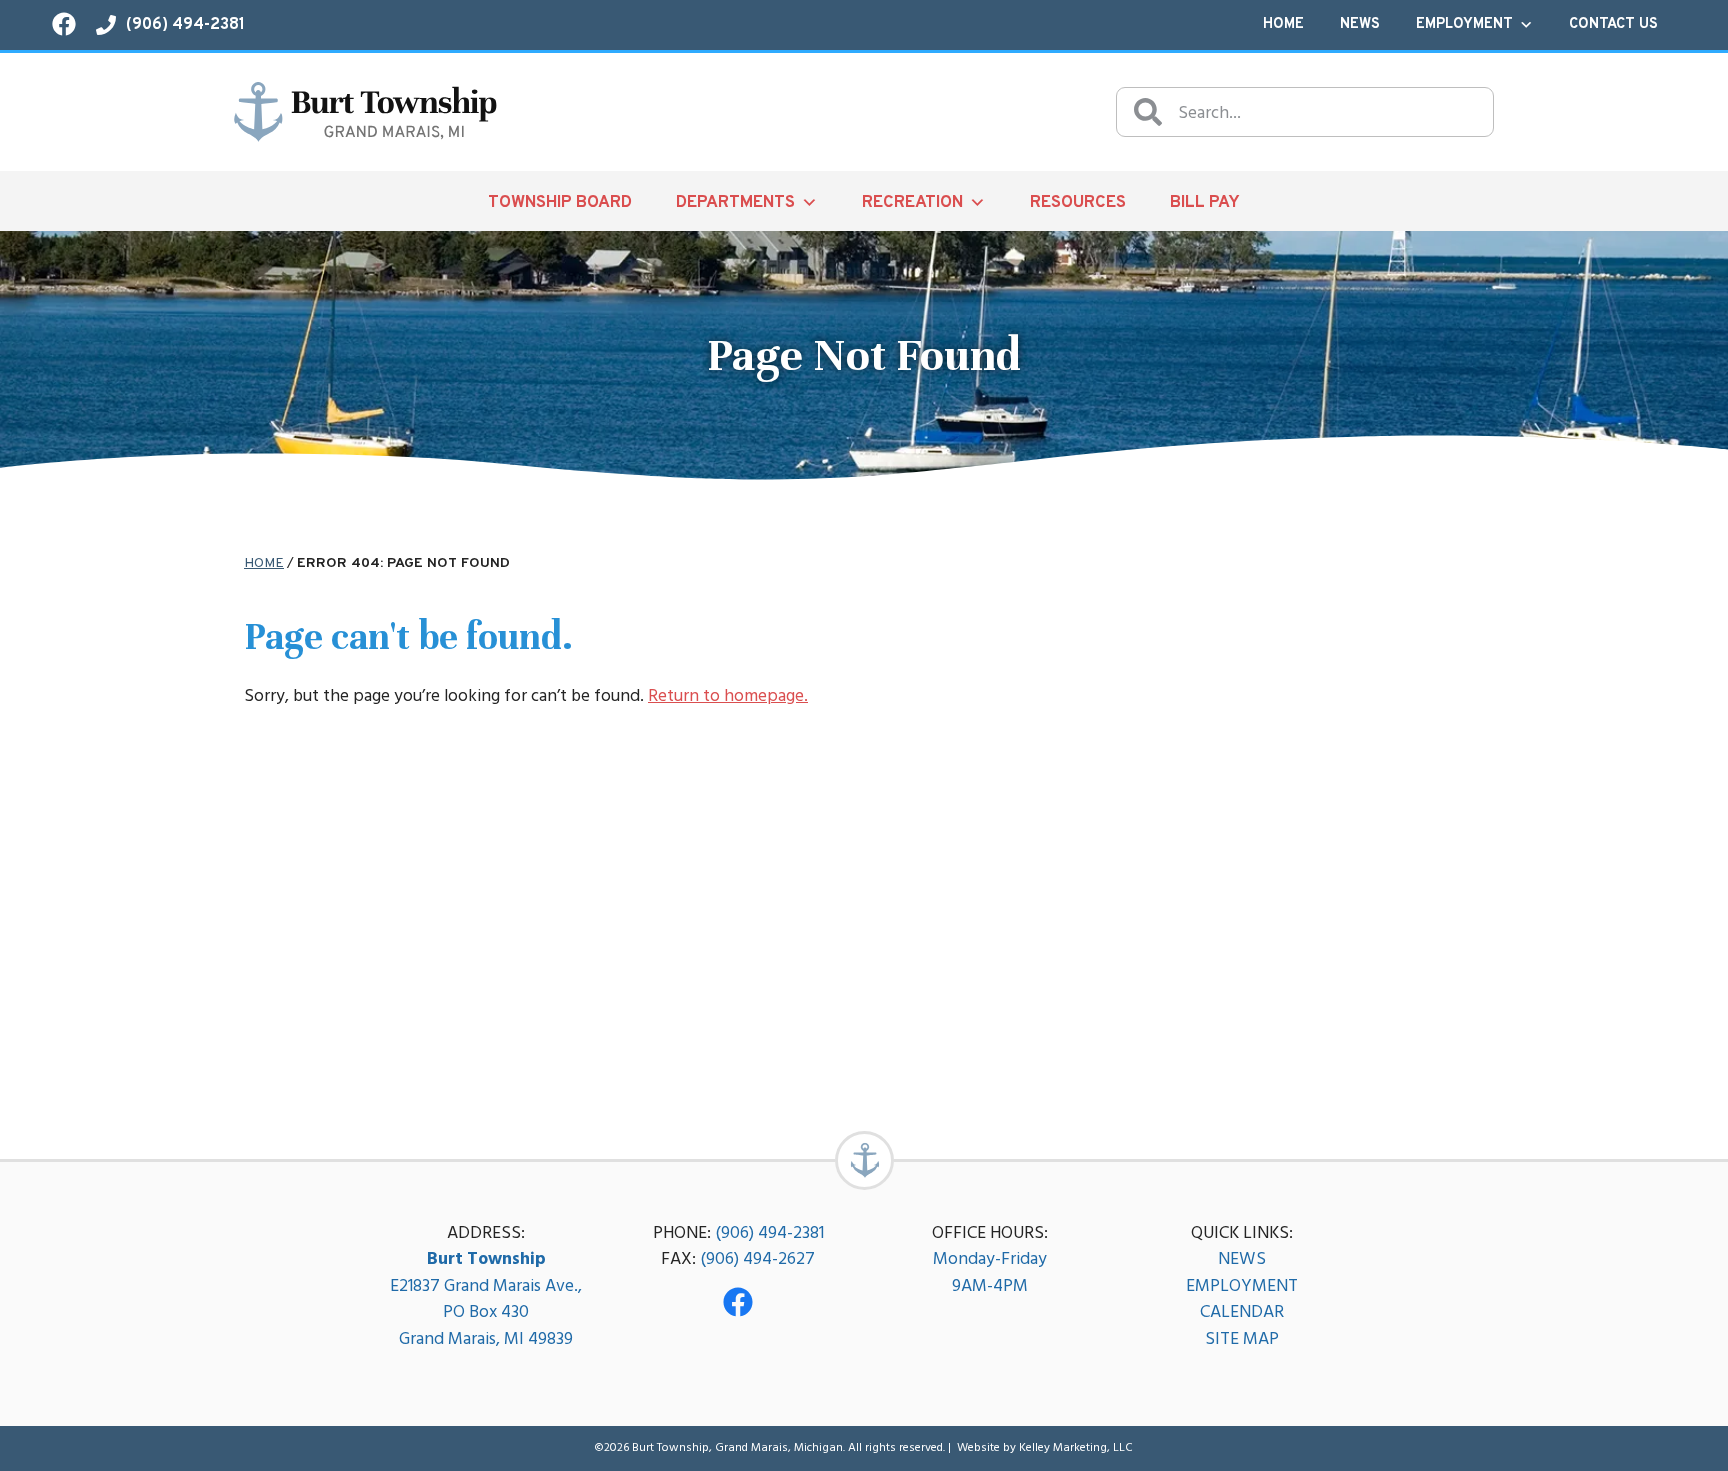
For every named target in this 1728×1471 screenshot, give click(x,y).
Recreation (912, 202)
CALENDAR (1242, 1311)
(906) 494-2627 (757, 1258)
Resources (1078, 202)
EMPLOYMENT (1242, 1285)
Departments (735, 202)
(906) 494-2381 (769, 1232)
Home (1283, 24)
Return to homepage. (728, 695)
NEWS (1242, 1258)
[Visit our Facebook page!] (64, 24)
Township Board (560, 202)
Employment (1464, 24)
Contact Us (1613, 24)
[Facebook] (738, 1302)
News (1360, 24)
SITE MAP (1242, 1338)
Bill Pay (1205, 202)
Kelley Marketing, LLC (1076, 1447)
